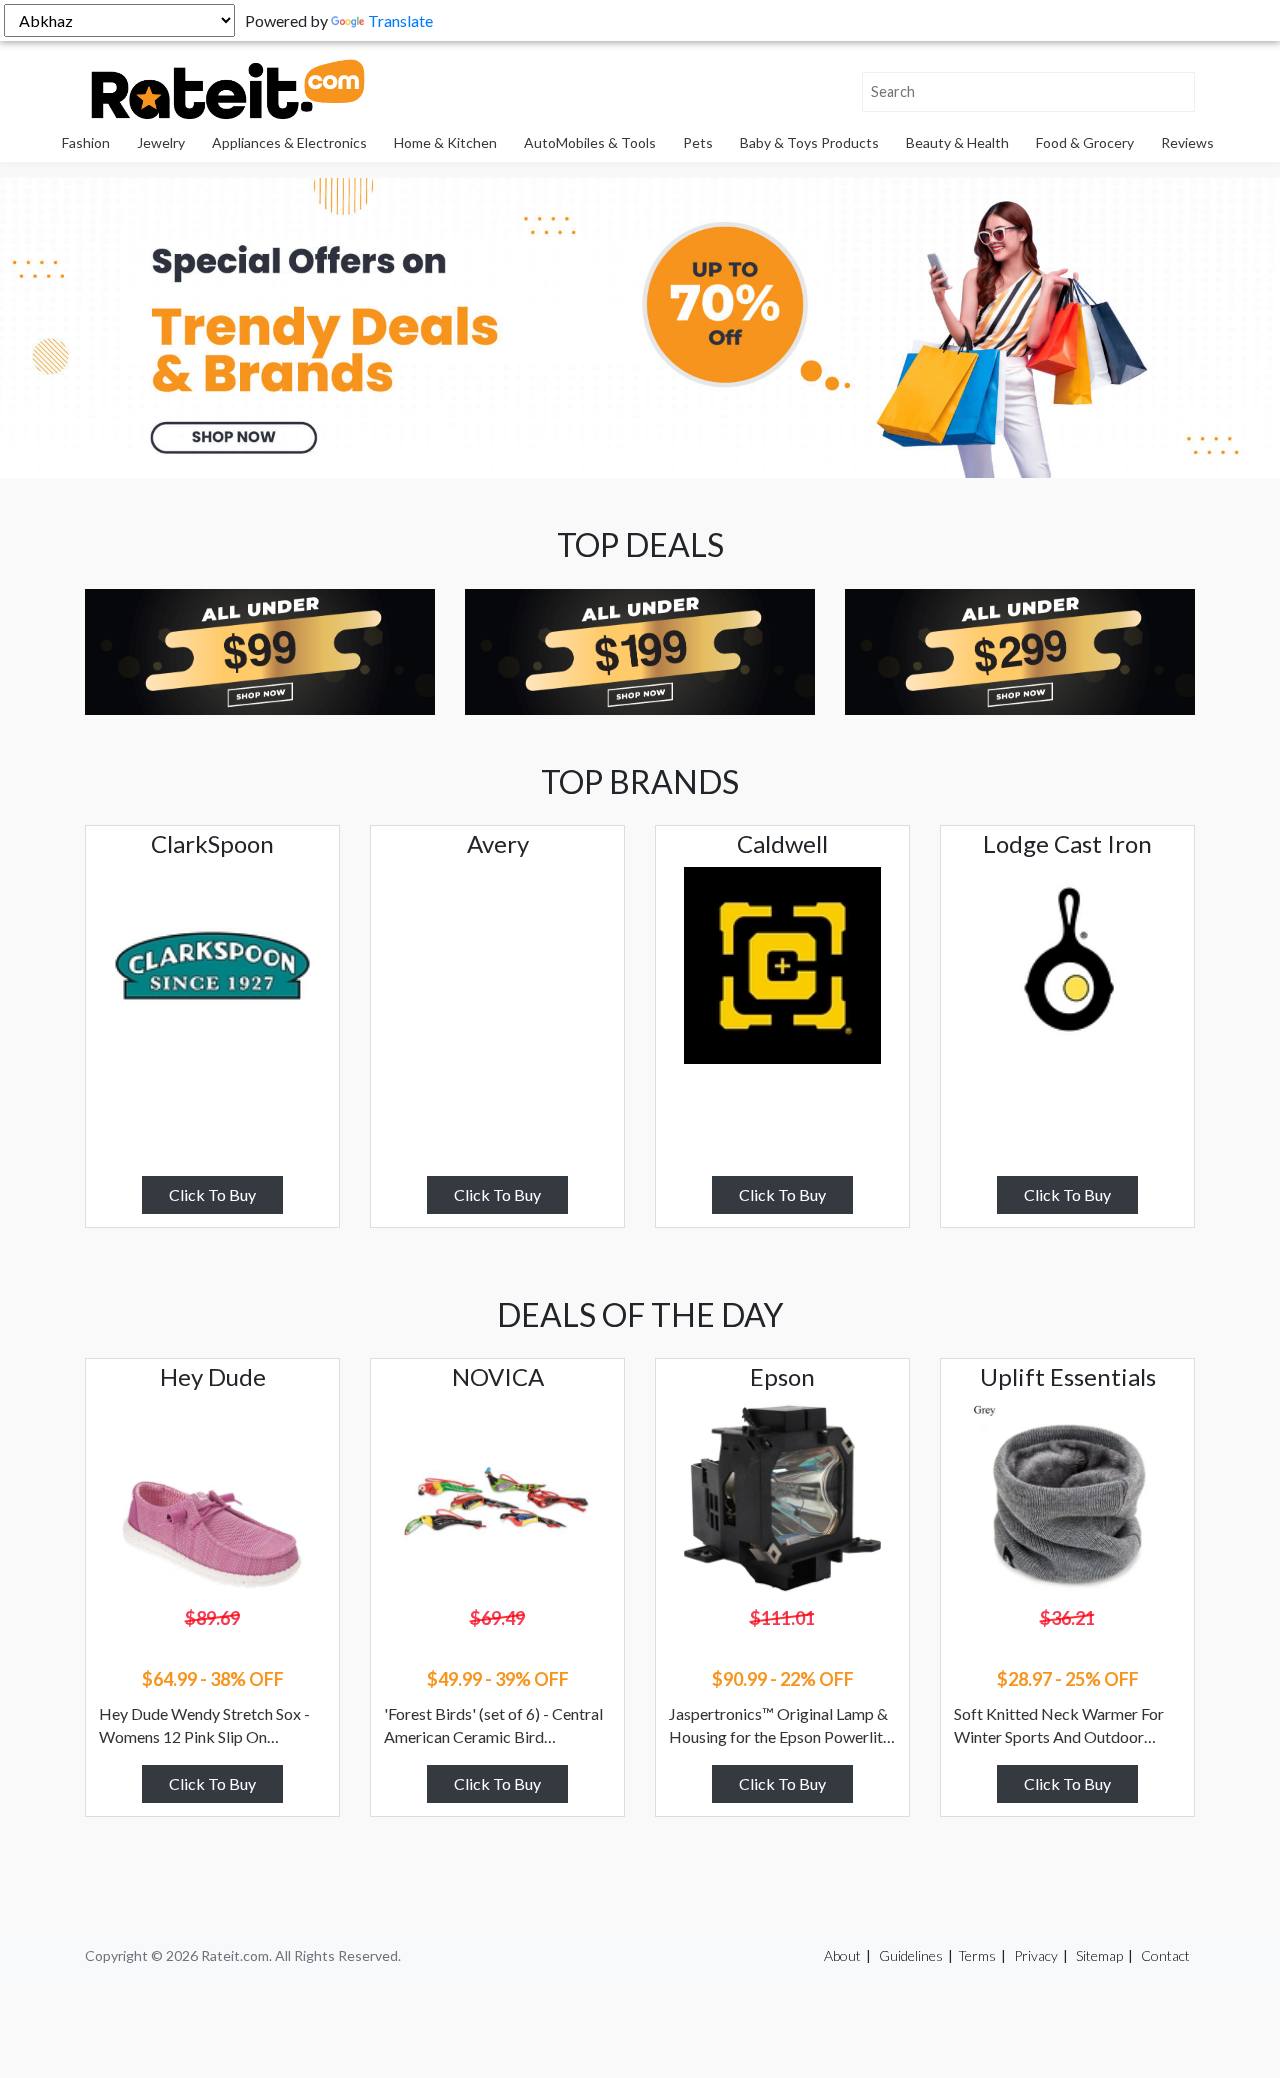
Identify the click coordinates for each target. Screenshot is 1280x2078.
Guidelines (911, 1955)
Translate (400, 20)
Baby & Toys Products (809, 142)
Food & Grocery (1085, 142)
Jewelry (161, 142)
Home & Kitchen (445, 142)
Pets (698, 142)
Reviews (1187, 142)
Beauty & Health (957, 142)
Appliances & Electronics (289, 142)
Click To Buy (212, 1194)
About (842, 1955)
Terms (977, 1955)
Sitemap (1099, 1955)
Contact (1165, 1955)
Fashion (86, 142)
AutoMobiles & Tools (590, 142)
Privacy (1036, 1955)
